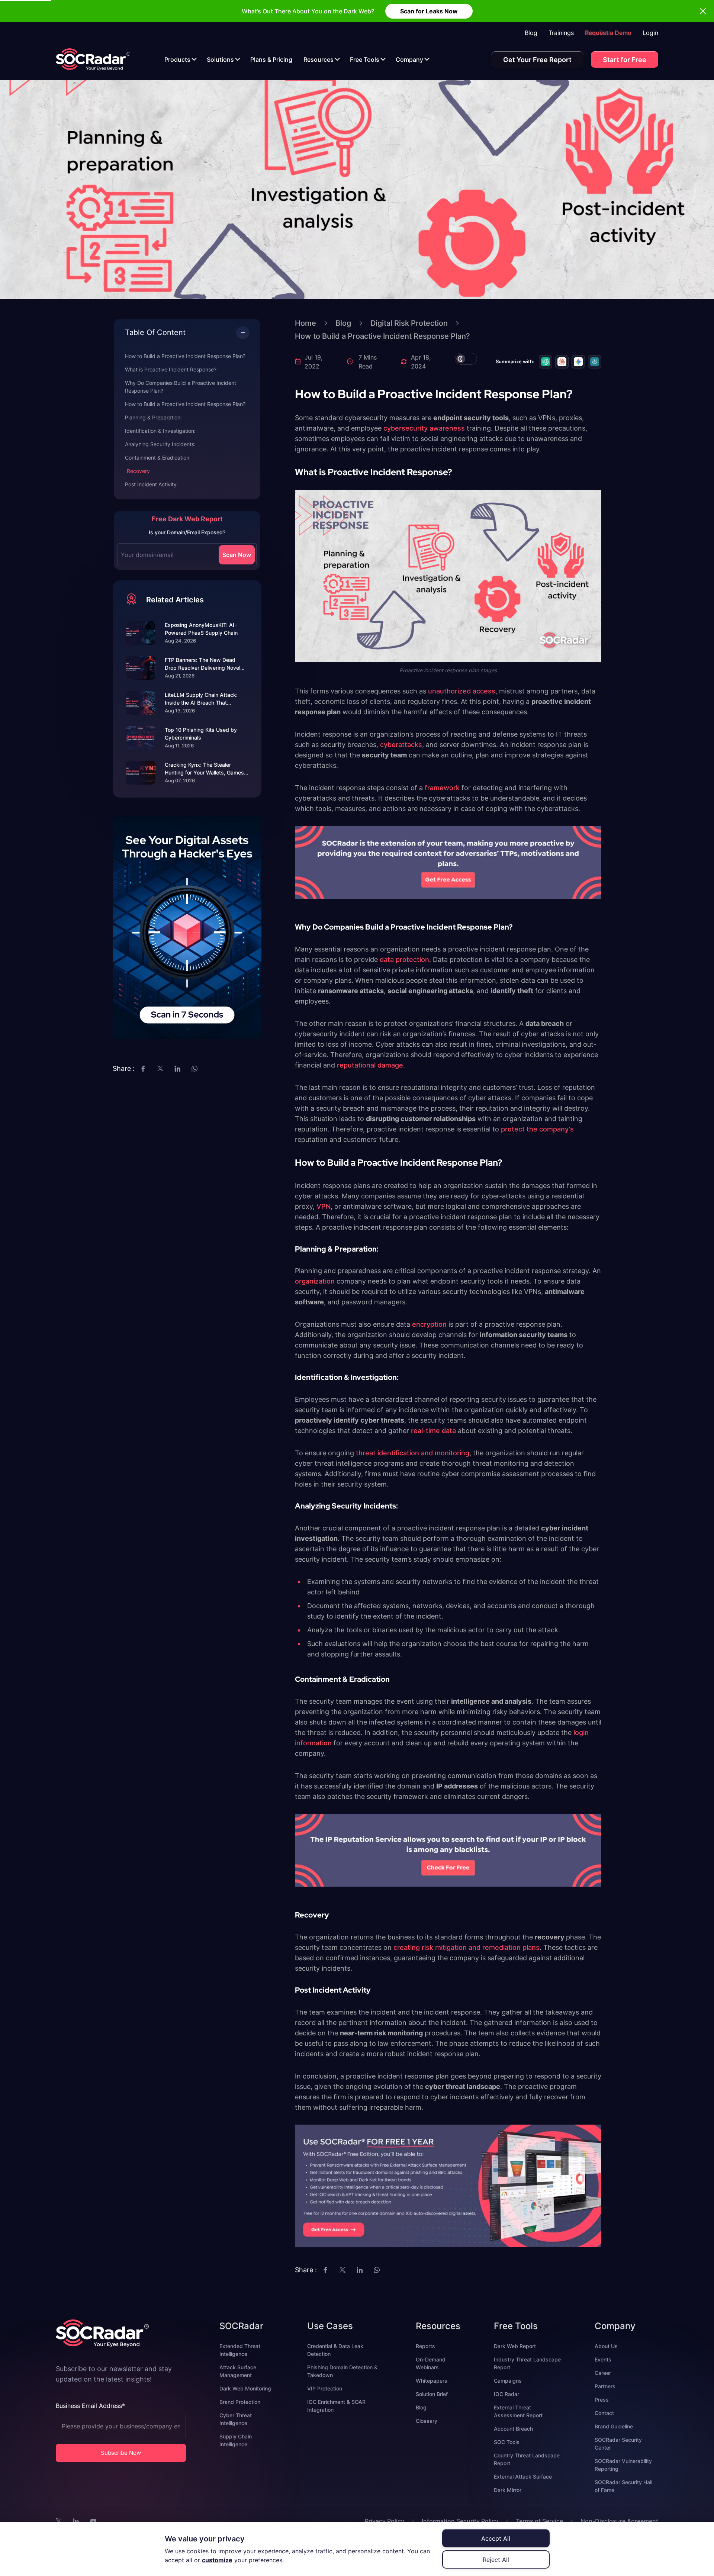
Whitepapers (432, 2381)
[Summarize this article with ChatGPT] (546, 362)
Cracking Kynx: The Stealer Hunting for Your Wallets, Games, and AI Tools (205, 769)
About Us (606, 2346)
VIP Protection (325, 2388)
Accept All (496, 2538)
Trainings (561, 33)
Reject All (496, 2560)
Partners (605, 2386)
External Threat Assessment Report (518, 2411)
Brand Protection (240, 2402)
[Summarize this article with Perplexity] (595, 362)
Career (603, 2373)
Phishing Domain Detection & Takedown (342, 2371)
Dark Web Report (515, 2346)
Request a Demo (608, 33)
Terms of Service (539, 2521)
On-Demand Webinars (431, 2363)
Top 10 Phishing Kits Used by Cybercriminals (201, 734)
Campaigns (508, 2381)
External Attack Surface (523, 2477)
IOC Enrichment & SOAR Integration (336, 2406)
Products (177, 59)
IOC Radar (506, 2394)
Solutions (220, 59)
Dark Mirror (508, 2490)
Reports (425, 2346)
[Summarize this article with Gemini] (578, 362)
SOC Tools (507, 2442)
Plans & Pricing (271, 59)
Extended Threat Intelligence (240, 2350)
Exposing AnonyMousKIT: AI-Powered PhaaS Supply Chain (201, 629)
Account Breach (513, 2429)
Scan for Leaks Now (429, 11)
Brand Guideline (614, 2426)
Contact (604, 2413)
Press (602, 2400)
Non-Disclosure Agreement (619, 2521)
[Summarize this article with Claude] (562, 362)
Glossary (427, 2421)
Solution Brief (432, 2394)
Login (650, 33)
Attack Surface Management (238, 2371)
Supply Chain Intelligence (236, 2440)
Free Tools (365, 59)
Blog (531, 33)
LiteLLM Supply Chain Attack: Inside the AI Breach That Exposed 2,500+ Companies (201, 699)
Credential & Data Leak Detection (335, 2350)
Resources (319, 59)
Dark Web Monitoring (245, 2388)
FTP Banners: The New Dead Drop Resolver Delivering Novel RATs (202, 664)
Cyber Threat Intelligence (236, 2419)
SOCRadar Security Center (618, 2444)
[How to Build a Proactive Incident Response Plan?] (93, 59)
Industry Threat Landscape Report (527, 2363)
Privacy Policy (385, 2521)
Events (603, 2359)
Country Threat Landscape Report (527, 2459)
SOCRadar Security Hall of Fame (623, 2486)
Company (409, 59)
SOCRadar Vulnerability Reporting (623, 2465)
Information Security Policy (460, 2521)
